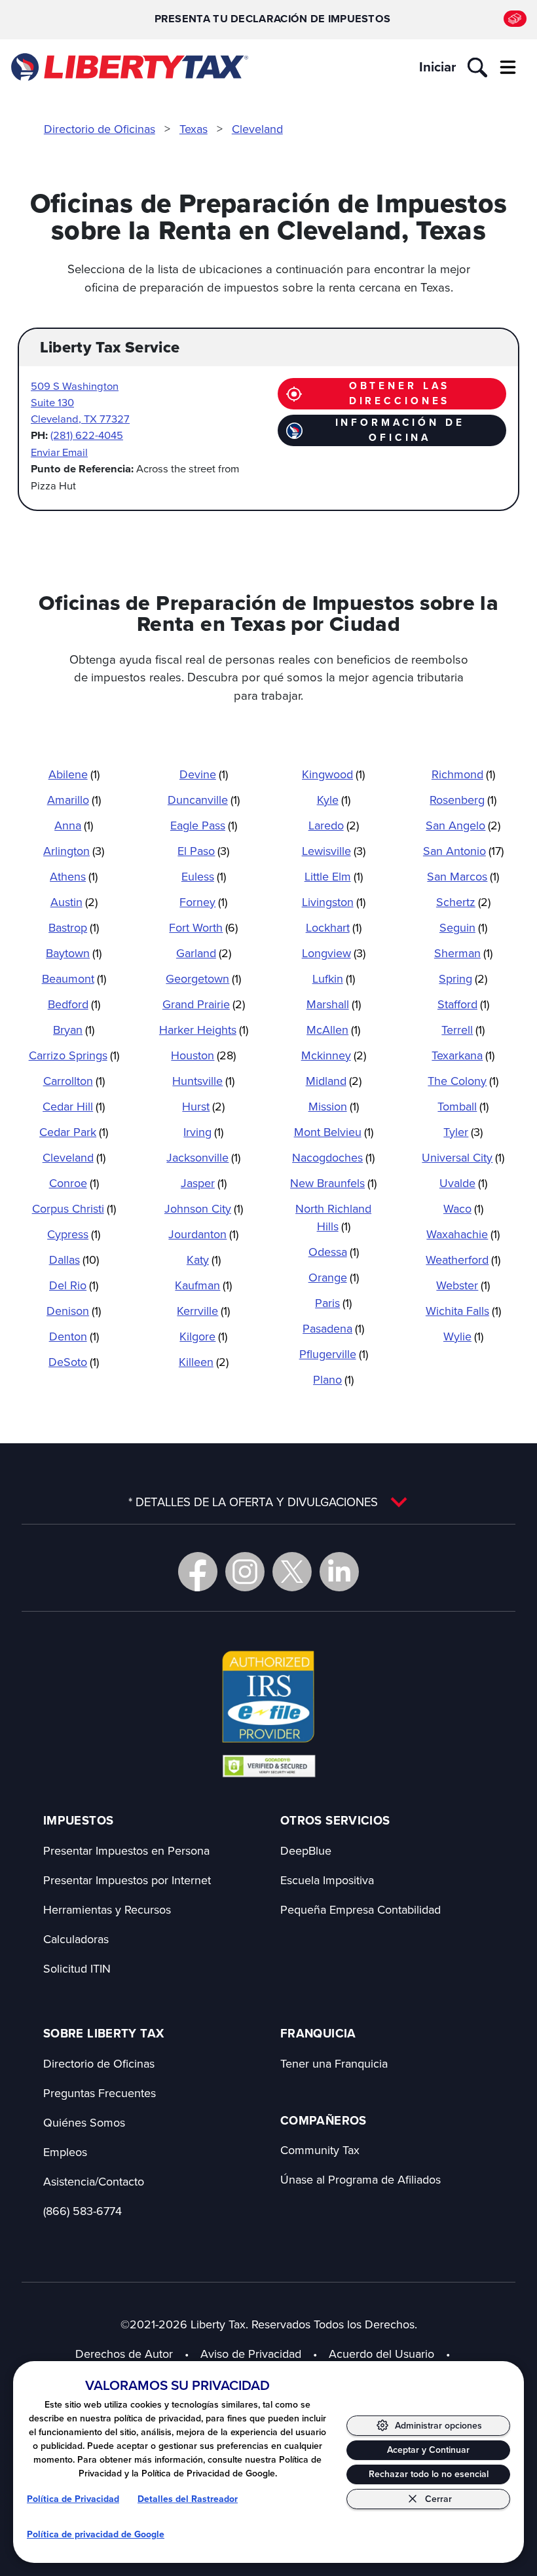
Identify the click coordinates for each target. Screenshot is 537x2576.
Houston (203, 1055)
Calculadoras (76, 1939)
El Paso (203, 851)
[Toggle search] (477, 67)
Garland (204, 953)
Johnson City (204, 1208)
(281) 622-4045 (87, 435)
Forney (203, 902)
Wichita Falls (463, 1311)
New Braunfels (333, 1183)
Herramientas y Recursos (107, 1909)
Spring (463, 978)
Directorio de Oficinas (100, 129)
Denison (74, 1311)
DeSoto (74, 1362)
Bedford (74, 1004)
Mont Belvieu (334, 1132)
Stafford (463, 1004)
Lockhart (334, 927)
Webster (463, 1285)
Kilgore (203, 1336)
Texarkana (463, 1055)
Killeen (204, 1362)
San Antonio (463, 851)
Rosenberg (463, 800)
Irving (203, 1132)
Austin (74, 902)
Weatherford (463, 1260)
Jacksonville (203, 1157)
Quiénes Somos (84, 2122)
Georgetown (203, 978)
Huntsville (203, 1081)
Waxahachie (463, 1234)
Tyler (463, 1132)
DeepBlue (306, 1850)
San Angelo (463, 825)
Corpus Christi (74, 1208)
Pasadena (333, 1328)
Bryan (74, 1030)
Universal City (463, 1157)
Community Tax (320, 2150)
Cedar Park (74, 1132)
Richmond (463, 774)
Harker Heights (204, 1030)
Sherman (463, 953)
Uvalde (463, 1183)
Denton (74, 1336)
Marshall (334, 1004)
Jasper (204, 1183)
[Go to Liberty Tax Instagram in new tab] (245, 1572)
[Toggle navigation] (508, 67)
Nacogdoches (333, 1157)
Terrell (463, 1030)
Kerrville (203, 1311)
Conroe (74, 1183)
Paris (333, 1303)
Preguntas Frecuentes (100, 2093)
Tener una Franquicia (334, 2063)
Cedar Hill (74, 1106)
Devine (204, 774)
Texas (194, 129)
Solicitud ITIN (77, 1968)
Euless (204, 876)
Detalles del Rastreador (188, 2499)
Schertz (463, 902)
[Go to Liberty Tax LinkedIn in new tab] (339, 1572)
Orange (334, 1277)
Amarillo (74, 800)
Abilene (74, 774)
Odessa (334, 1252)
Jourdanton (203, 1234)
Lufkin (334, 978)
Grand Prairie (204, 1004)
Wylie (463, 1336)
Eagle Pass (204, 825)
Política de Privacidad (73, 2499)
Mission (334, 1106)
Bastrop (74, 927)
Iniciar (437, 67)
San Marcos (463, 876)
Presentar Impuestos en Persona (126, 1850)
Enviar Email (59, 452)
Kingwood (333, 774)
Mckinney (334, 1055)
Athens (74, 876)
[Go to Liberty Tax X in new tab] (292, 1572)
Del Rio (74, 1285)
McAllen (333, 1030)
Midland (334, 1081)
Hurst (203, 1106)
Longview (334, 953)
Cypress (74, 1234)
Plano (333, 1379)
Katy (204, 1260)
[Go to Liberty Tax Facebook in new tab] (198, 1572)
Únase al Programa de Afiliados (361, 2179)
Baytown (74, 953)
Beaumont (74, 978)
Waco (463, 1208)
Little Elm (334, 876)
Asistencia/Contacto (94, 2181)
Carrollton (74, 1081)
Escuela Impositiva (327, 1880)
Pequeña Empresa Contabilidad (361, 1909)
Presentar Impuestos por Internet (127, 1880)
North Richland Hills (333, 1217)
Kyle (334, 800)
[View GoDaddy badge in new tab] (269, 1766)
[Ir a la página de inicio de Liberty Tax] (129, 67)
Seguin (463, 927)
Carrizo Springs (74, 1055)
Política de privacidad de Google (96, 2534)
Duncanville (204, 800)
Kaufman (203, 1285)
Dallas (74, 1260)
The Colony (463, 1081)
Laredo (334, 825)
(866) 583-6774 (83, 2211)
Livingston (334, 902)
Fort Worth (203, 927)
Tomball (463, 1106)
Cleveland (257, 129)
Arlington (74, 851)
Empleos (65, 2152)
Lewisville (334, 851)
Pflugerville (334, 1354)
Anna (74, 825)
